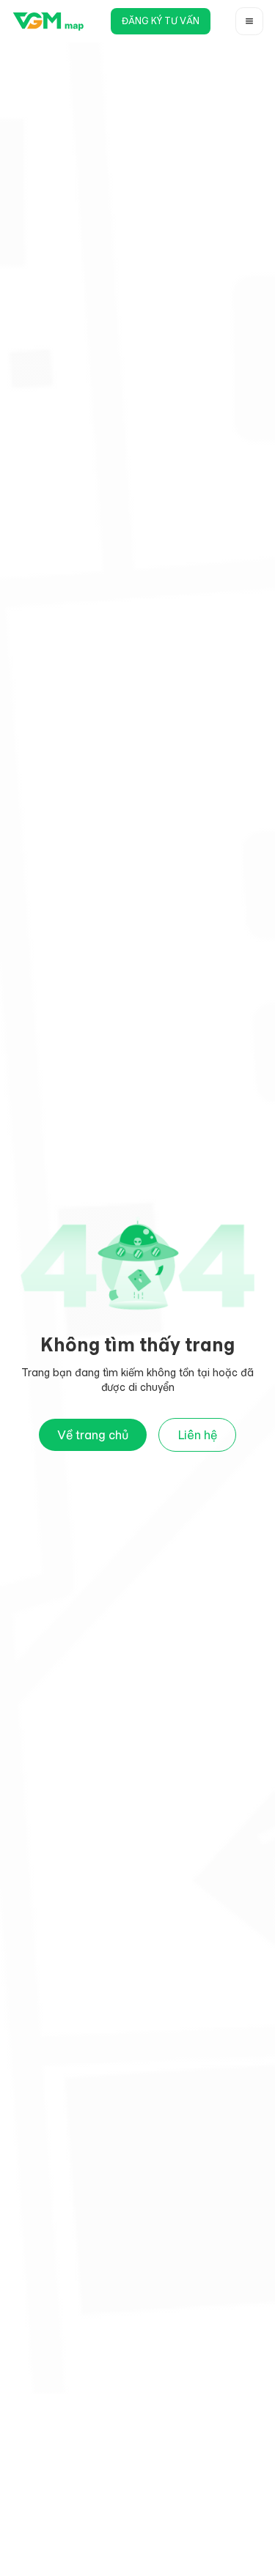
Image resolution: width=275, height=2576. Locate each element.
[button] (249, 21)
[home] (48, 21)
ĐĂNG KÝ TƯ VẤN (161, 21)
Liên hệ (197, 1435)
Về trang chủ (93, 1435)
